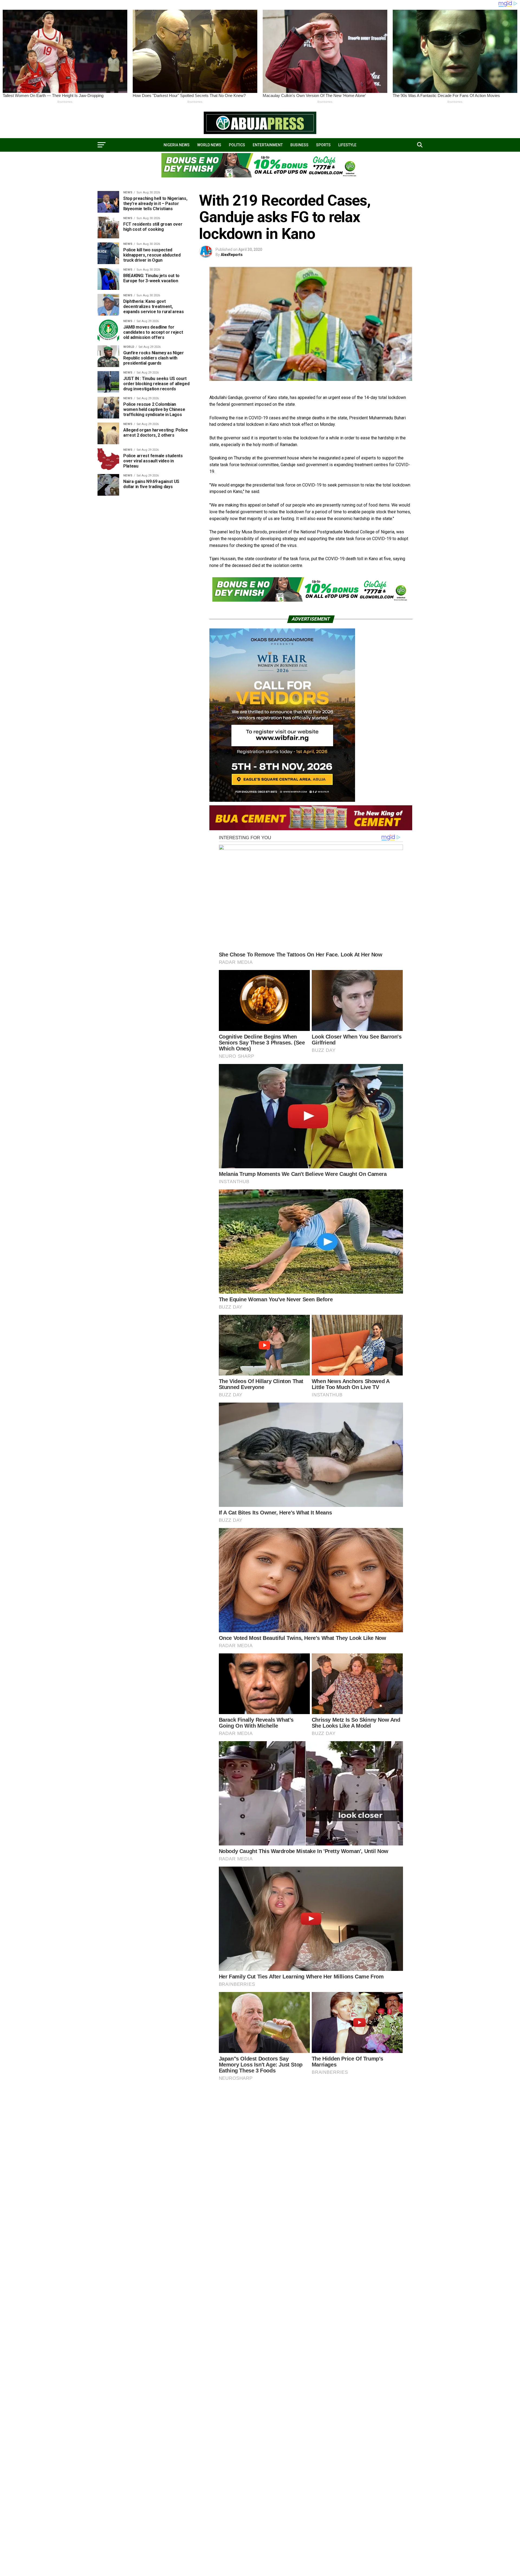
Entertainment (268, 145)
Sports (323, 145)
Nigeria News (177, 145)
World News (209, 145)
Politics (237, 145)
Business (299, 145)
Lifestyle (347, 145)
